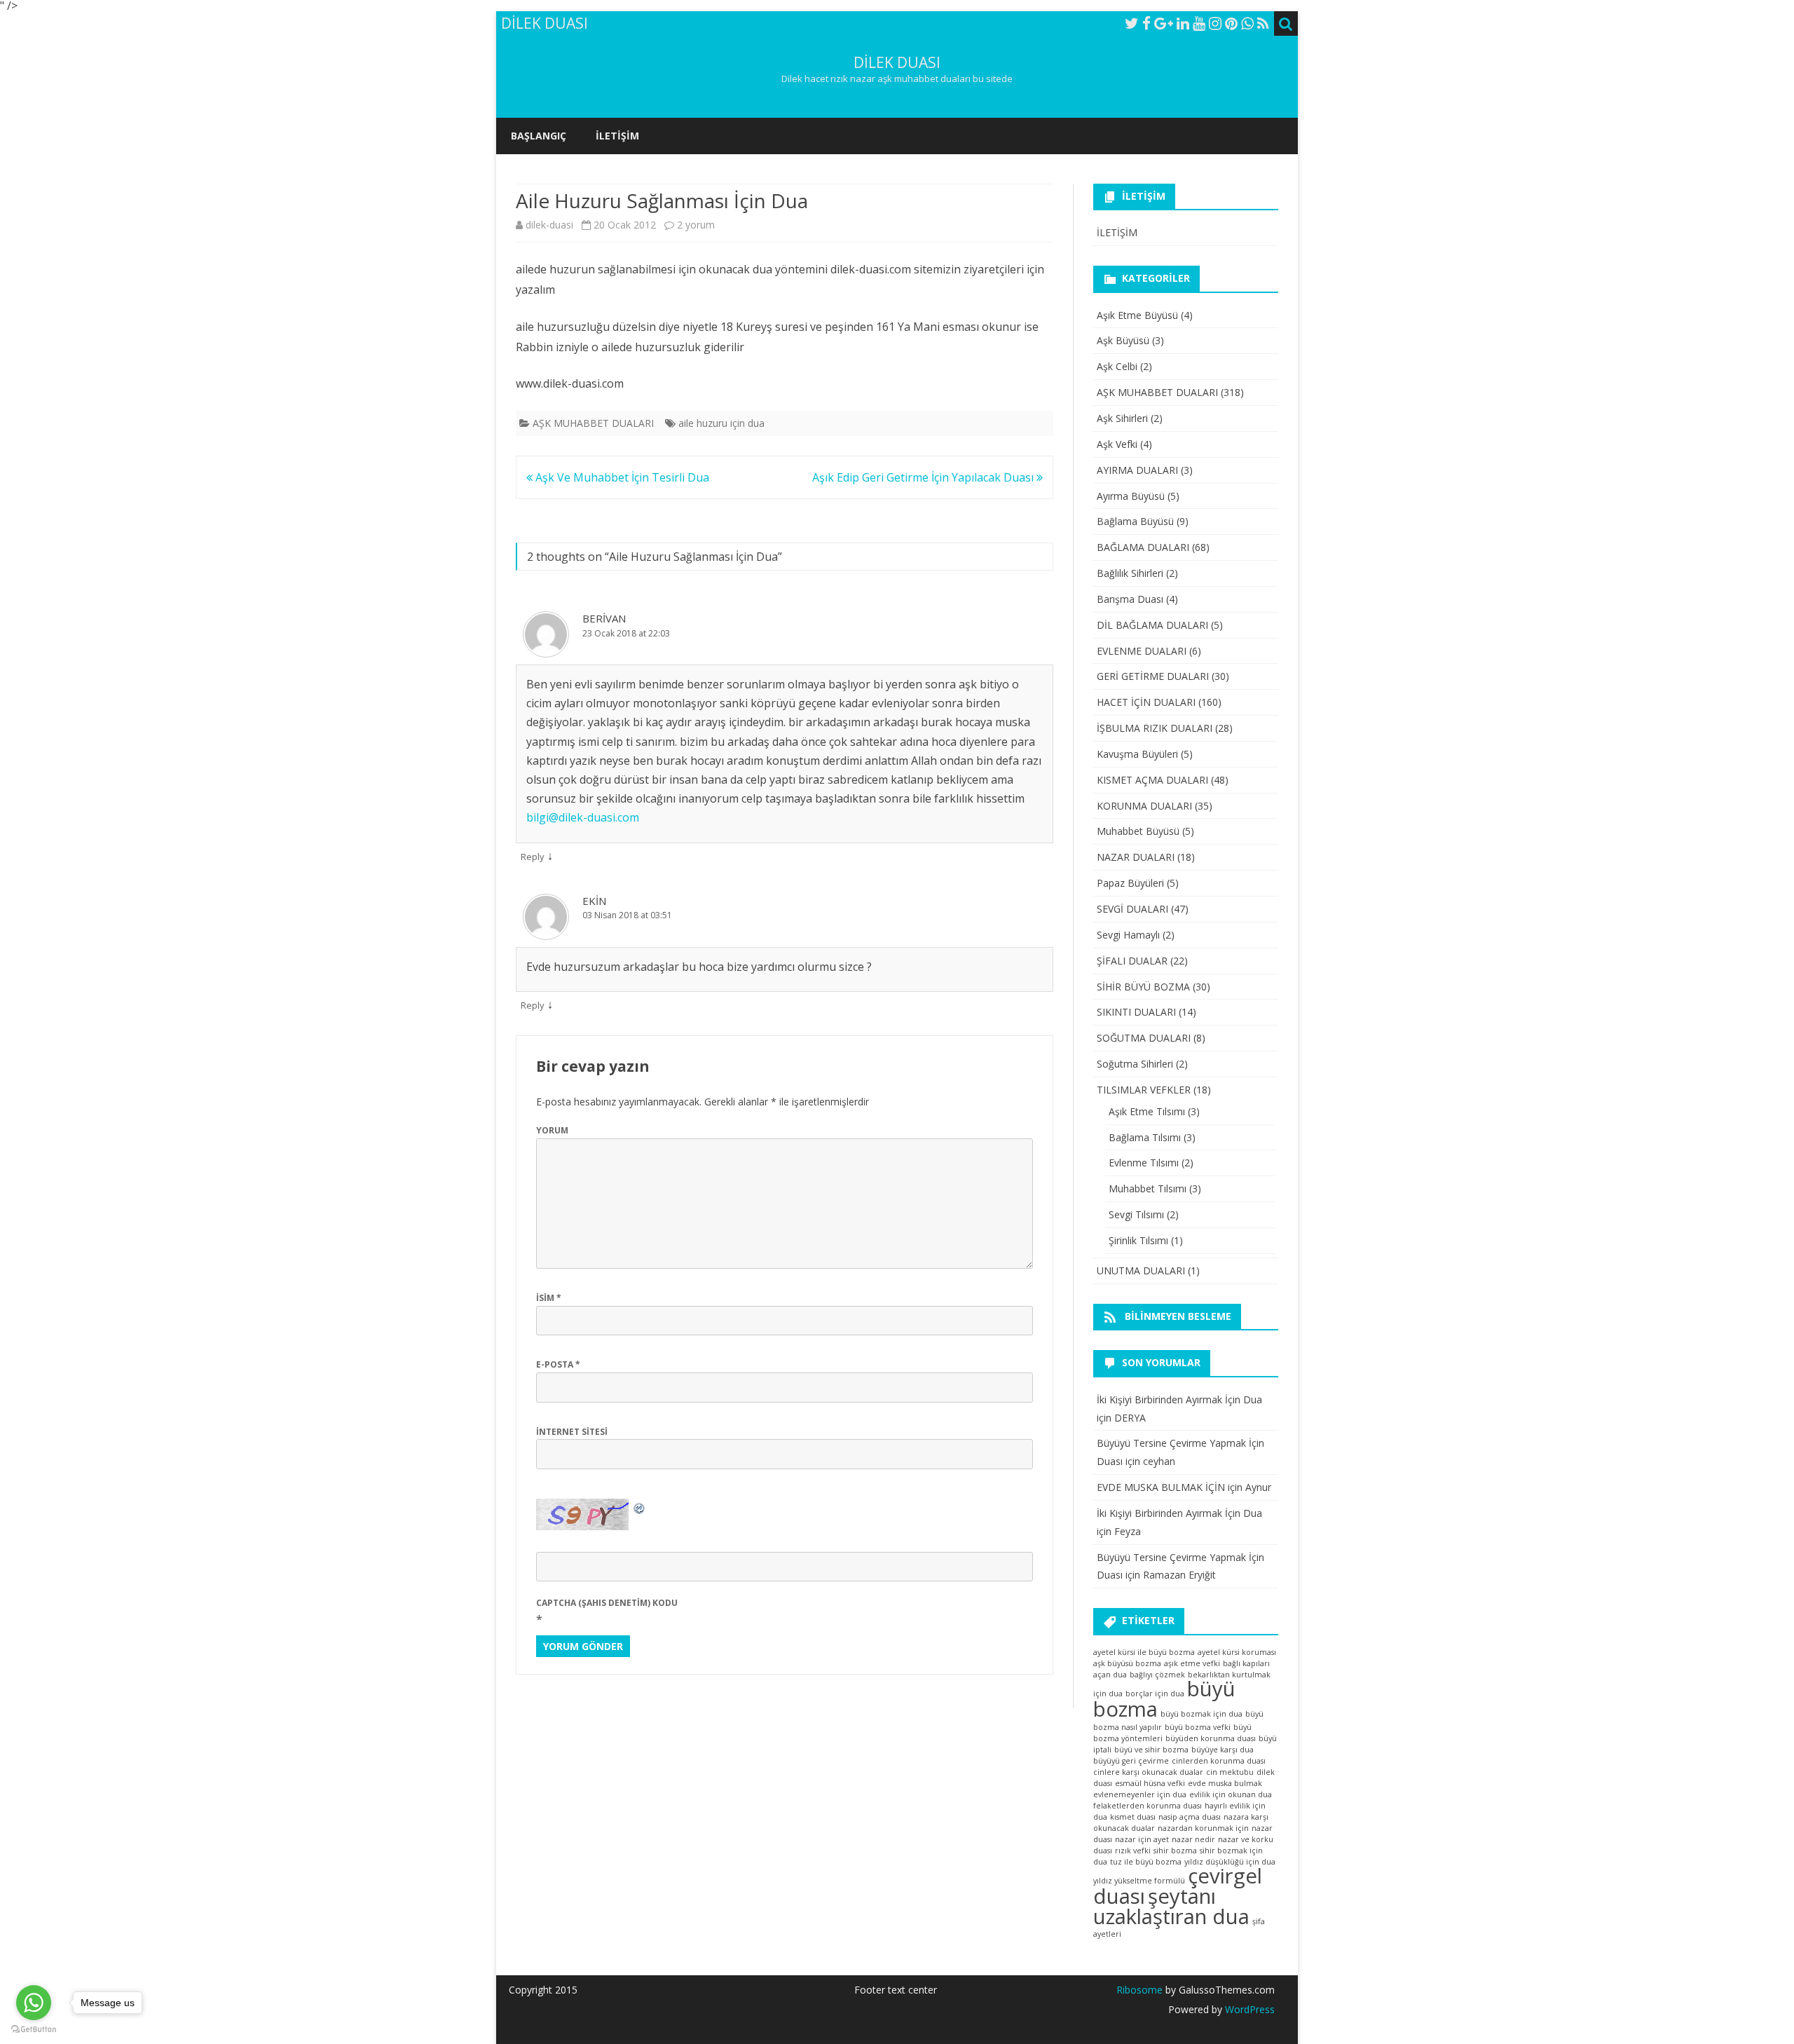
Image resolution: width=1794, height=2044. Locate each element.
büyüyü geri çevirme (1131, 1761)
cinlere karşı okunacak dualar (1148, 1772)
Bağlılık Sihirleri (1130, 573)
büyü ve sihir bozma (1151, 1750)
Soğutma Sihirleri (1135, 1064)
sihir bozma (1175, 1851)
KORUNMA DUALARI (1144, 806)
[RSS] (1263, 23)
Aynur (1258, 1487)
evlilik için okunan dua (1231, 1794)
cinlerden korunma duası (1219, 1761)
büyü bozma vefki (1198, 1727)
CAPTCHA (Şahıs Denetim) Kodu (607, 1603)
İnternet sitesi (572, 1432)
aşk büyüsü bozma (1127, 1663)
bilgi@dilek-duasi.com (583, 817)
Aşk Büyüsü (1123, 340)
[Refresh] (640, 1507)
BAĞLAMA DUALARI (1143, 547)
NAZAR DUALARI (1136, 857)
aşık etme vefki (1192, 1663)
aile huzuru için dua (721, 423)
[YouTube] (1199, 23)
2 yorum (696, 225)
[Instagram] (1215, 23)
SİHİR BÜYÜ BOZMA (1143, 987)
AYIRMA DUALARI (1137, 470)
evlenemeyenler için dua (1140, 1794)
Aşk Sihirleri (1122, 418)
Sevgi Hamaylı (1128, 935)
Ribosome (1139, 1990)
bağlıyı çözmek (1157, 1675)
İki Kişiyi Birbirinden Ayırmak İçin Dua (1179, 1399)
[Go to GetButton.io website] (34, 2030)
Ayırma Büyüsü (1131, 496)
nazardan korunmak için (1203, 1828)
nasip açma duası (1190, 1817)
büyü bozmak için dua (1201, 1714)
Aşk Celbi (1117, 366)
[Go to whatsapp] (34, 2003)
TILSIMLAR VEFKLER (1144, 1090)
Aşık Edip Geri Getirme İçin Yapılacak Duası (924, 477)
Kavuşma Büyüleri (1137, 754)
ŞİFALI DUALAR (1132, 961)
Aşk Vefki (1117, 444)
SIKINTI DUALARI (1136, 1012)
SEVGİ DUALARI (1132, 909)
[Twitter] (1132, 23)
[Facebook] (1146, 23)
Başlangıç (539, 136)
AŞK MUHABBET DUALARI (593, 423)
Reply (533, 857)
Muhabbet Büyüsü (1138, 831)
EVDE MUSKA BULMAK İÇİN (1161, 1487)
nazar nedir (1193, 1839)
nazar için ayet (1142, 1839)
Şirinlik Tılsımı (1138, 1240)
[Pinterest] (1231, 23)
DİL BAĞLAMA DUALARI (1152, 625)
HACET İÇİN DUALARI (1146, 702)
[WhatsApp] (1247, 23)
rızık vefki (1133, 1851)
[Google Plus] (1164, 23)
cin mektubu (1230, 1772)
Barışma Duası (1130, 599)
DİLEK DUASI (897, 63)
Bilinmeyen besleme (1178, 1316)
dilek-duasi (549, 225)
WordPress (1248, 2009)
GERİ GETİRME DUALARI (1153, 676)
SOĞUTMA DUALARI (1144, 1038)
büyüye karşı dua (1223, 1750)
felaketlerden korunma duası (1148, 1806)
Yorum (552, 1130)
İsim (549, 1298)
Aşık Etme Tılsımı (1147, 1111)
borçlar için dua (1155, 1694)
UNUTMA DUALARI (1141, 1270)
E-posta (558, 1364)
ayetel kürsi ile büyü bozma (1144, 1652)
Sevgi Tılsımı (1136, 1214)
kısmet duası (1133, 1817)
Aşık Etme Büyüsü (1137, 315)
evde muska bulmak (1225, 1783)
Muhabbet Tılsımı (1148, 1188)
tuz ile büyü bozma (1146, 1862)
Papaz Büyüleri (1130, 883)
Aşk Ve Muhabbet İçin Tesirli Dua (621, 477)
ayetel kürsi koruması (1237, 1652)
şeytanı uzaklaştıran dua (1171, 1906)
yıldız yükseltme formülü (1139, 1881)
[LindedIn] (1183, 23)
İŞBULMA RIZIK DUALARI (1155, 728)
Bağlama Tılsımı (1145, 1137)
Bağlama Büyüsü (1135, 521)
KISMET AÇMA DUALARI (1152, 780)
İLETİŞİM (617, 136)
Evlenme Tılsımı (1144, 1163)
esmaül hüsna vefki (1150, 1783)
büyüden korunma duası (1211, 1738)
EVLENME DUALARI (1142, 651)
